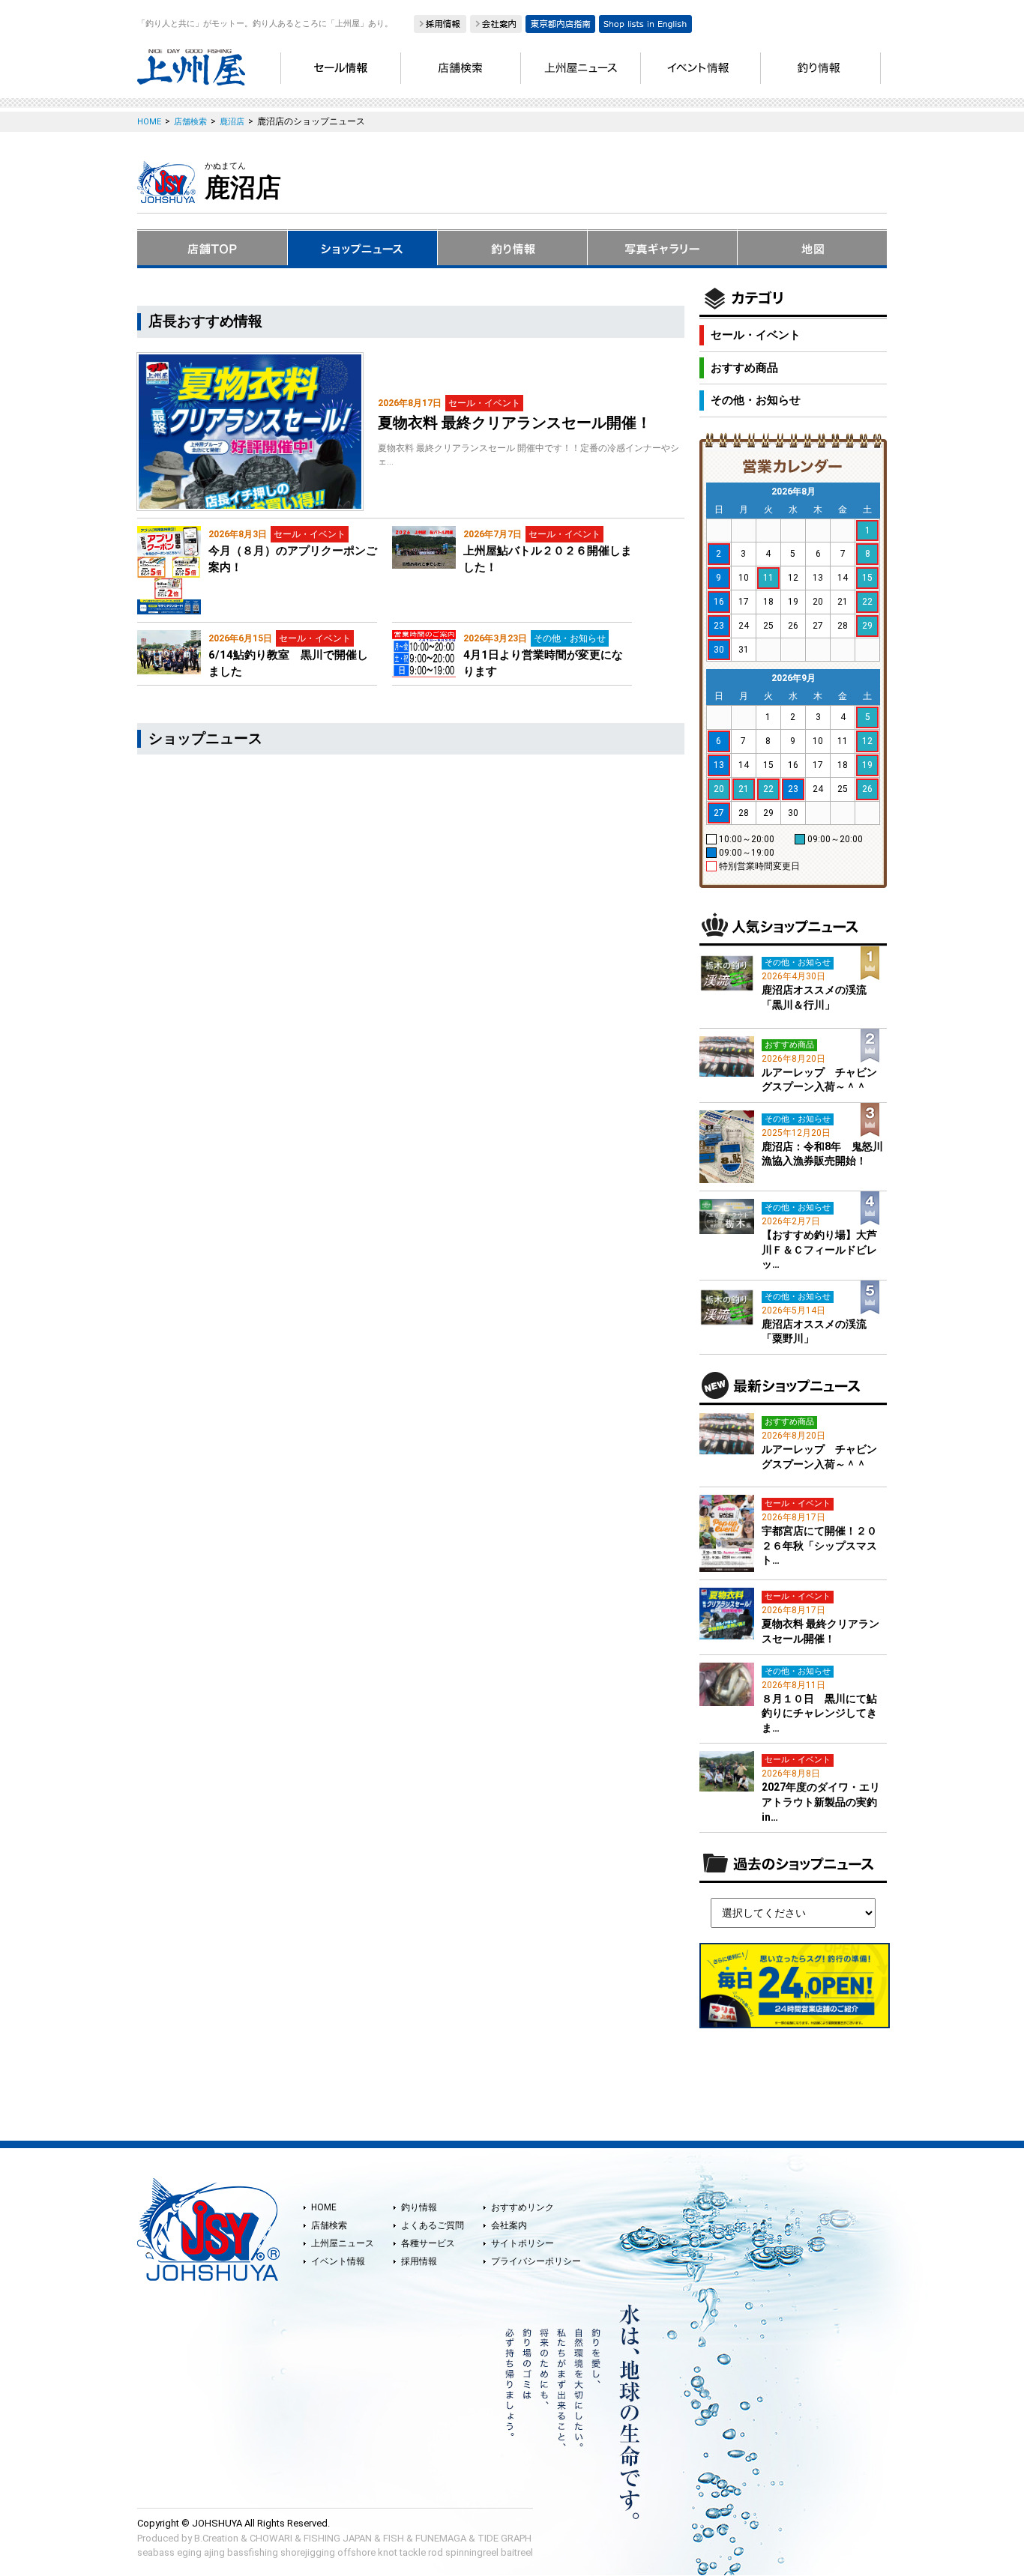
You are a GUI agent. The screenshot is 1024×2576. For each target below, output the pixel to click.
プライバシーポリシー (536, 2261)
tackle (413, 2552)
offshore (356, 2552)
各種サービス (428, 2243)
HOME (324, 2207)
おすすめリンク (522, 2207)
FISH (394, 2538)
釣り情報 (419, 2207)
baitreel (517, 2552)
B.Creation (216, 2538)
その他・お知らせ (756, 400)
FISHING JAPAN (338, 2538)
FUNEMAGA (441, 2538)
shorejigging (308, 2552)
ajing (214, 2552)
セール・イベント (756, 335)
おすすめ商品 (744, 368)
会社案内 (509, 2225)
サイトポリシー (522, 2243)
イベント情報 (338, 2261)
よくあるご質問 (433, 2225)
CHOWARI (271, 2538)
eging (189, 2552)
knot (388, 2552)
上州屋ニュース (343, 2243)
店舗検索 (329, 2225)
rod (436, 2552)
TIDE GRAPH (505, 2538)
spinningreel (472, 2552)
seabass (156, 2552)
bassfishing (253, 2552)
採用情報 (419, 2261)
